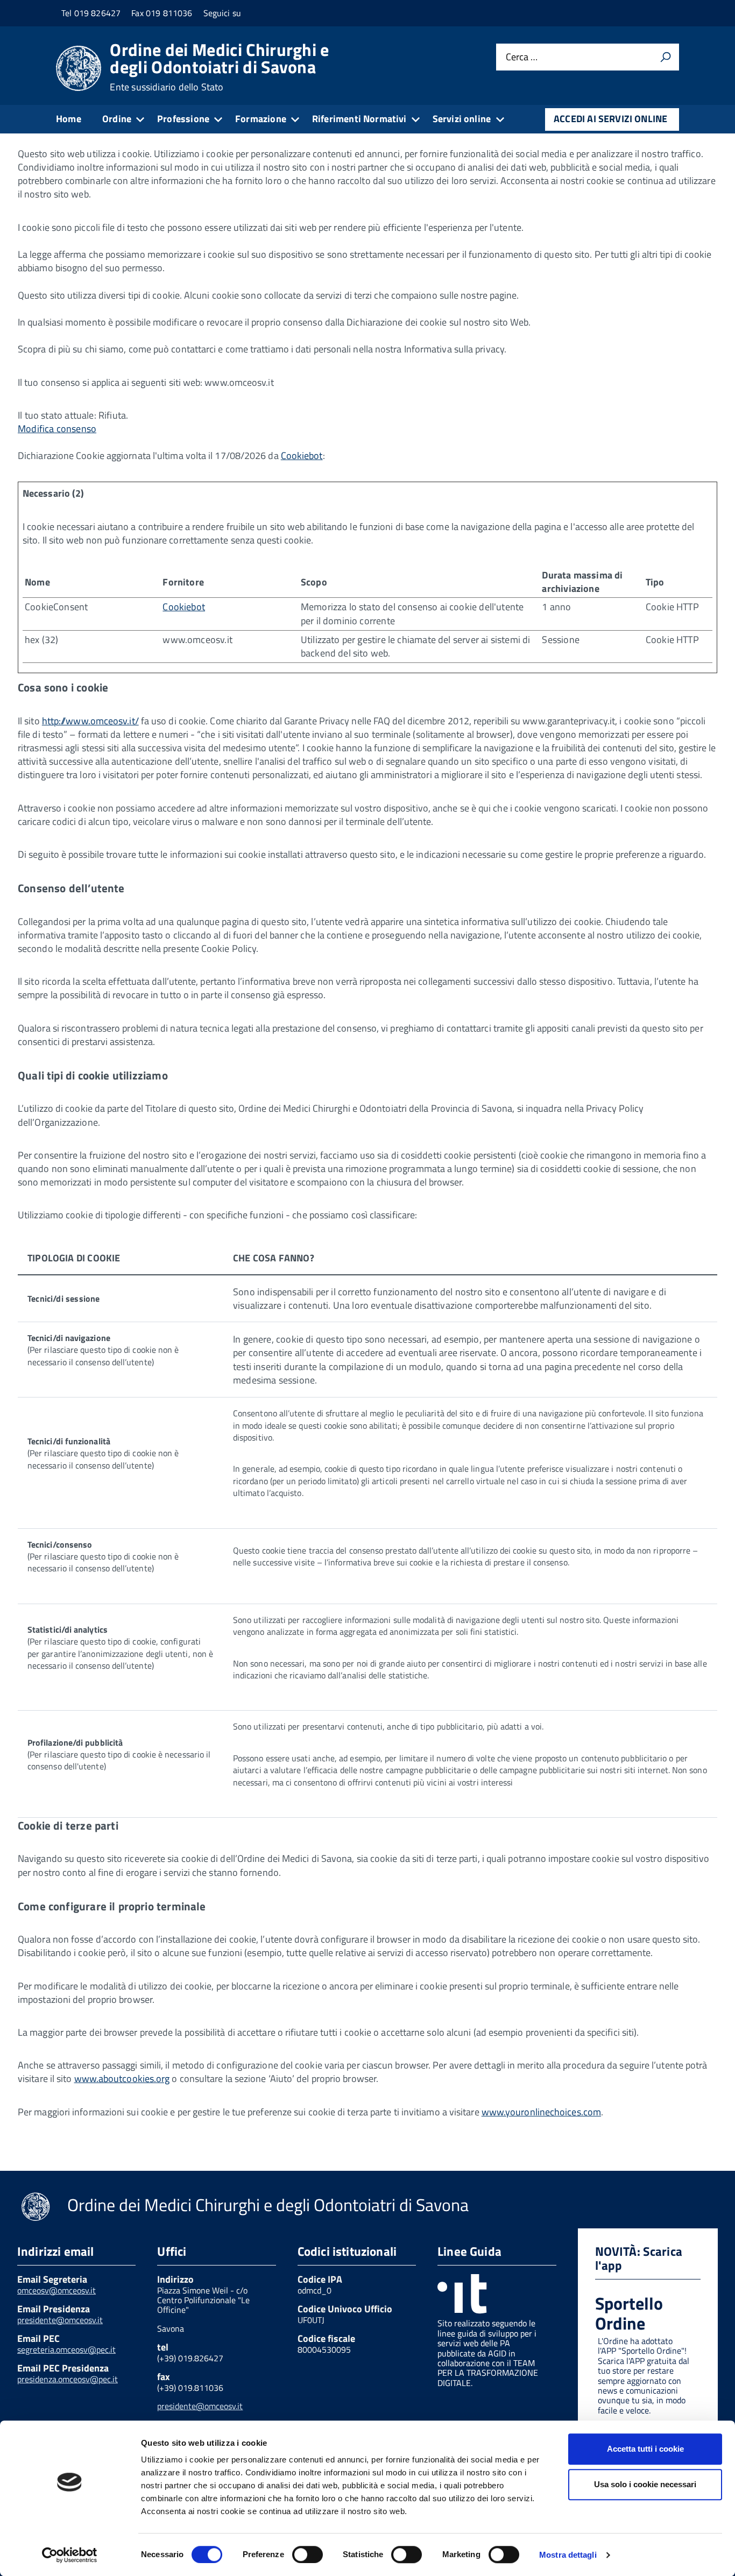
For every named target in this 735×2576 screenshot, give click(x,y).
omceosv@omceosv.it (56, 2290)
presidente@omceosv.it (60, 2320)
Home (69, 119)
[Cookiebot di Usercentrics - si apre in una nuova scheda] (70, 2555)
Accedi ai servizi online (610, 119)
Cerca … (522, 57)
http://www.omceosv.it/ (90, 721)
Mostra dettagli (568, 2555)
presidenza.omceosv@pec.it (68, 2379)
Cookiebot (302, 456)
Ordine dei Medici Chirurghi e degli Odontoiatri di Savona (219, 67)
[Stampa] (666, 57)
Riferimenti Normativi (359, 119)
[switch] (308, 2554)
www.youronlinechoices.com (541, 2112)
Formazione (261, 119)
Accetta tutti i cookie (645, 2449)
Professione (183, 119)
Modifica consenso (57, 429)
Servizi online (462, 119)
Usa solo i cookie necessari (645, 2484)
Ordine (117, 119)
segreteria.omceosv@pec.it (66, 2349)
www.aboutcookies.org (122, 2079)
